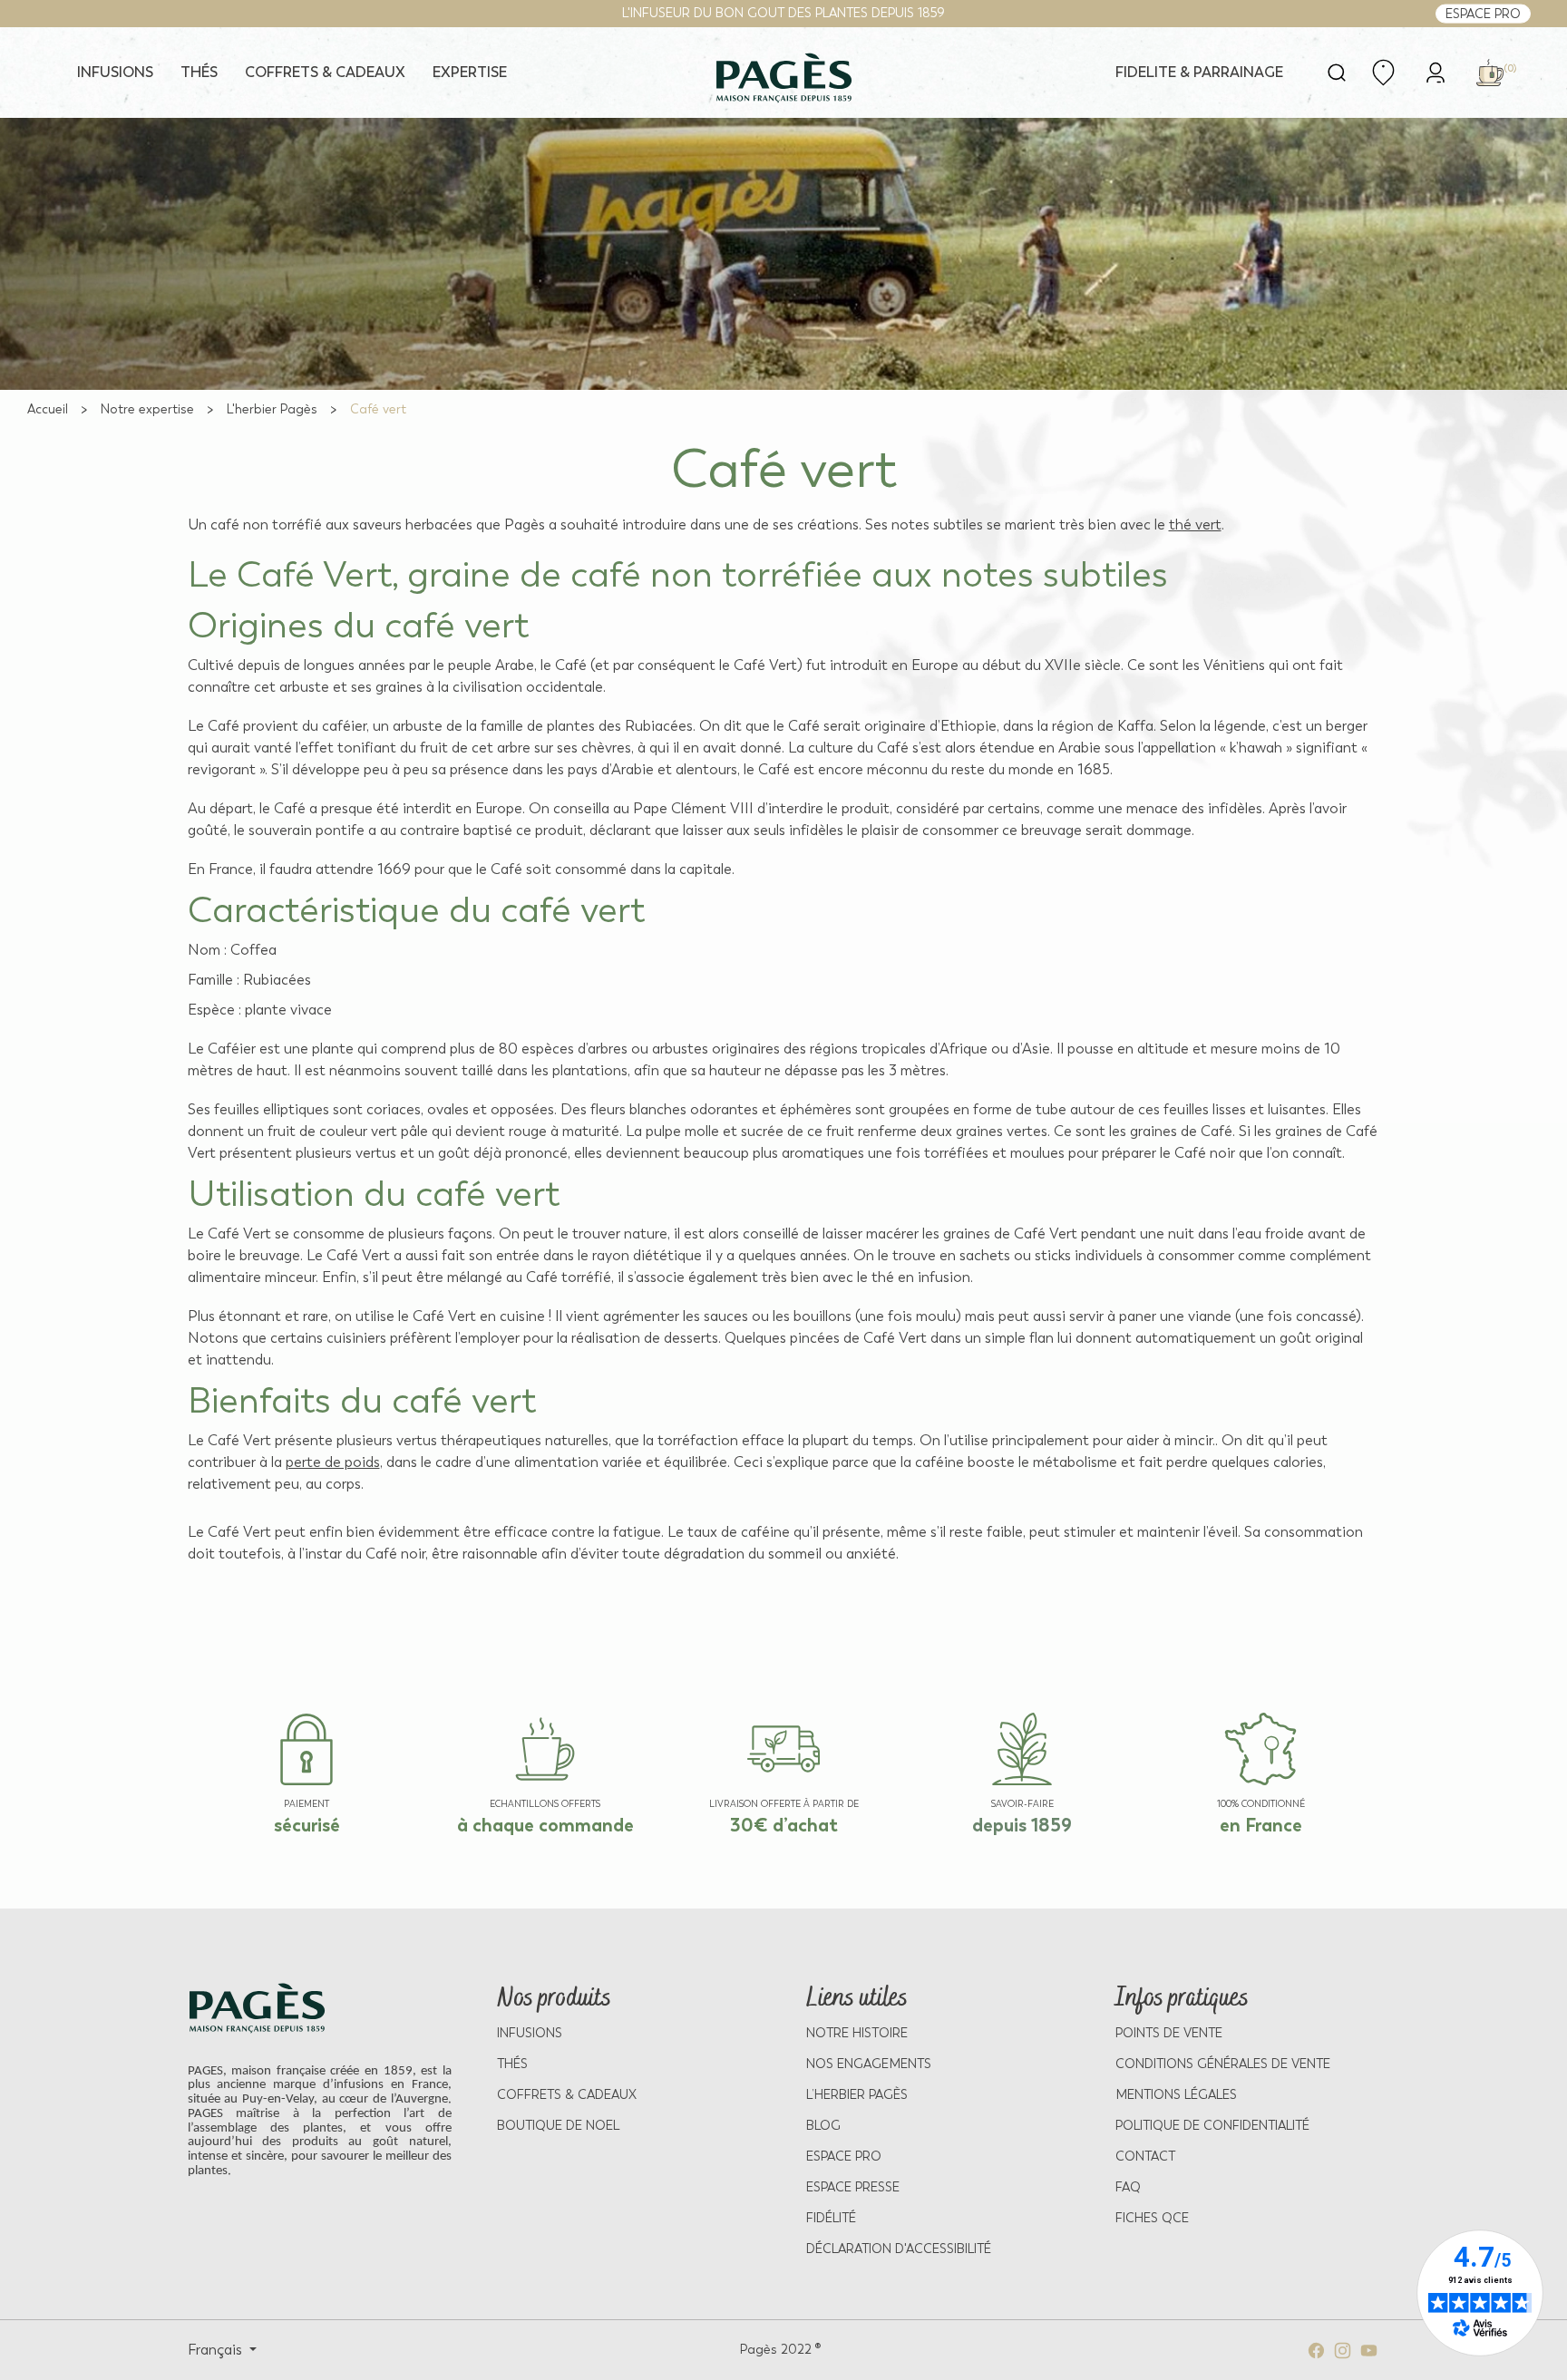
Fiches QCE (1152, 2218)
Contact (1145, 2157)
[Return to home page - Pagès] (783, 78)
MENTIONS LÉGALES (1176, 2095)
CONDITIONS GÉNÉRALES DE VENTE (1223, 2064)
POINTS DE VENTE (1169, 2033)
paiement (307, 1804)
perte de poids (333, 1462)
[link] (1436, 71)
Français (217, 2350)
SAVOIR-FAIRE (1022, 1804)
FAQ (1128, 2187)
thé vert (1195, 525)
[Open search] (1337, 73)
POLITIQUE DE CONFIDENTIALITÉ (1212, 2126)
